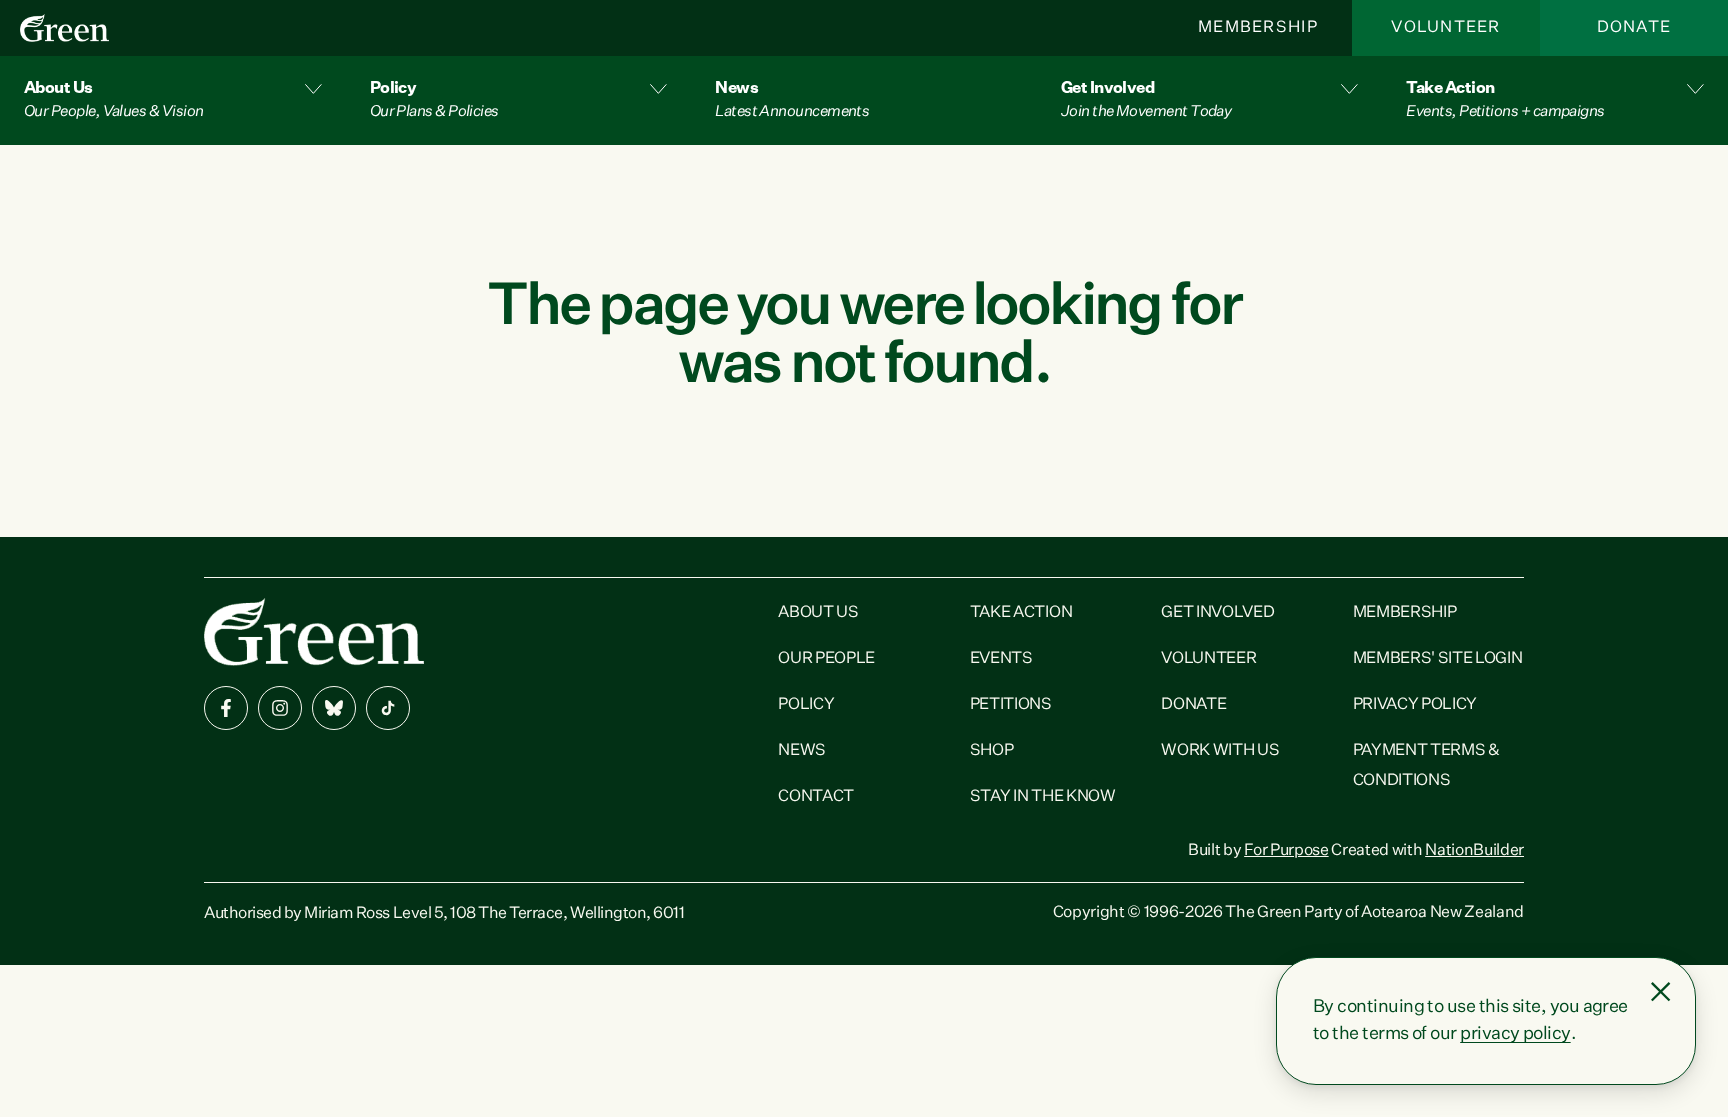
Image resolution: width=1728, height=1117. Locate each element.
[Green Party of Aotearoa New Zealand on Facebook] (226, 708)
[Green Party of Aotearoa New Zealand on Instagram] (280, 708)
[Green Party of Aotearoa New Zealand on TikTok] (388, 708)
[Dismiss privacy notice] (1661, 992)
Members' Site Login (1438, 659)
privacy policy (1515, 1034)
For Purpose (1286, 851)
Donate (1634, 28)
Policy (806, 705)
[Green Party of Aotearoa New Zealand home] (314, 631)
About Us (818, 613)
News (802, 751)
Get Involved (1217, 613)
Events (1001, 659)
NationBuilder (1474, 851)
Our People (826, 659)
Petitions (1011, 705)
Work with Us (1220, 751)
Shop (992, 751)
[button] (173, 100)
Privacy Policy (1415, 705)
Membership (1258, 28)
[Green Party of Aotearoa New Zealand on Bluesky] (334, 708)
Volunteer (1446, 28)
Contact (816, 797)
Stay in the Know (1043, 797)
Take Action (1021, 613)
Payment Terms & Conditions (1426, 766)
